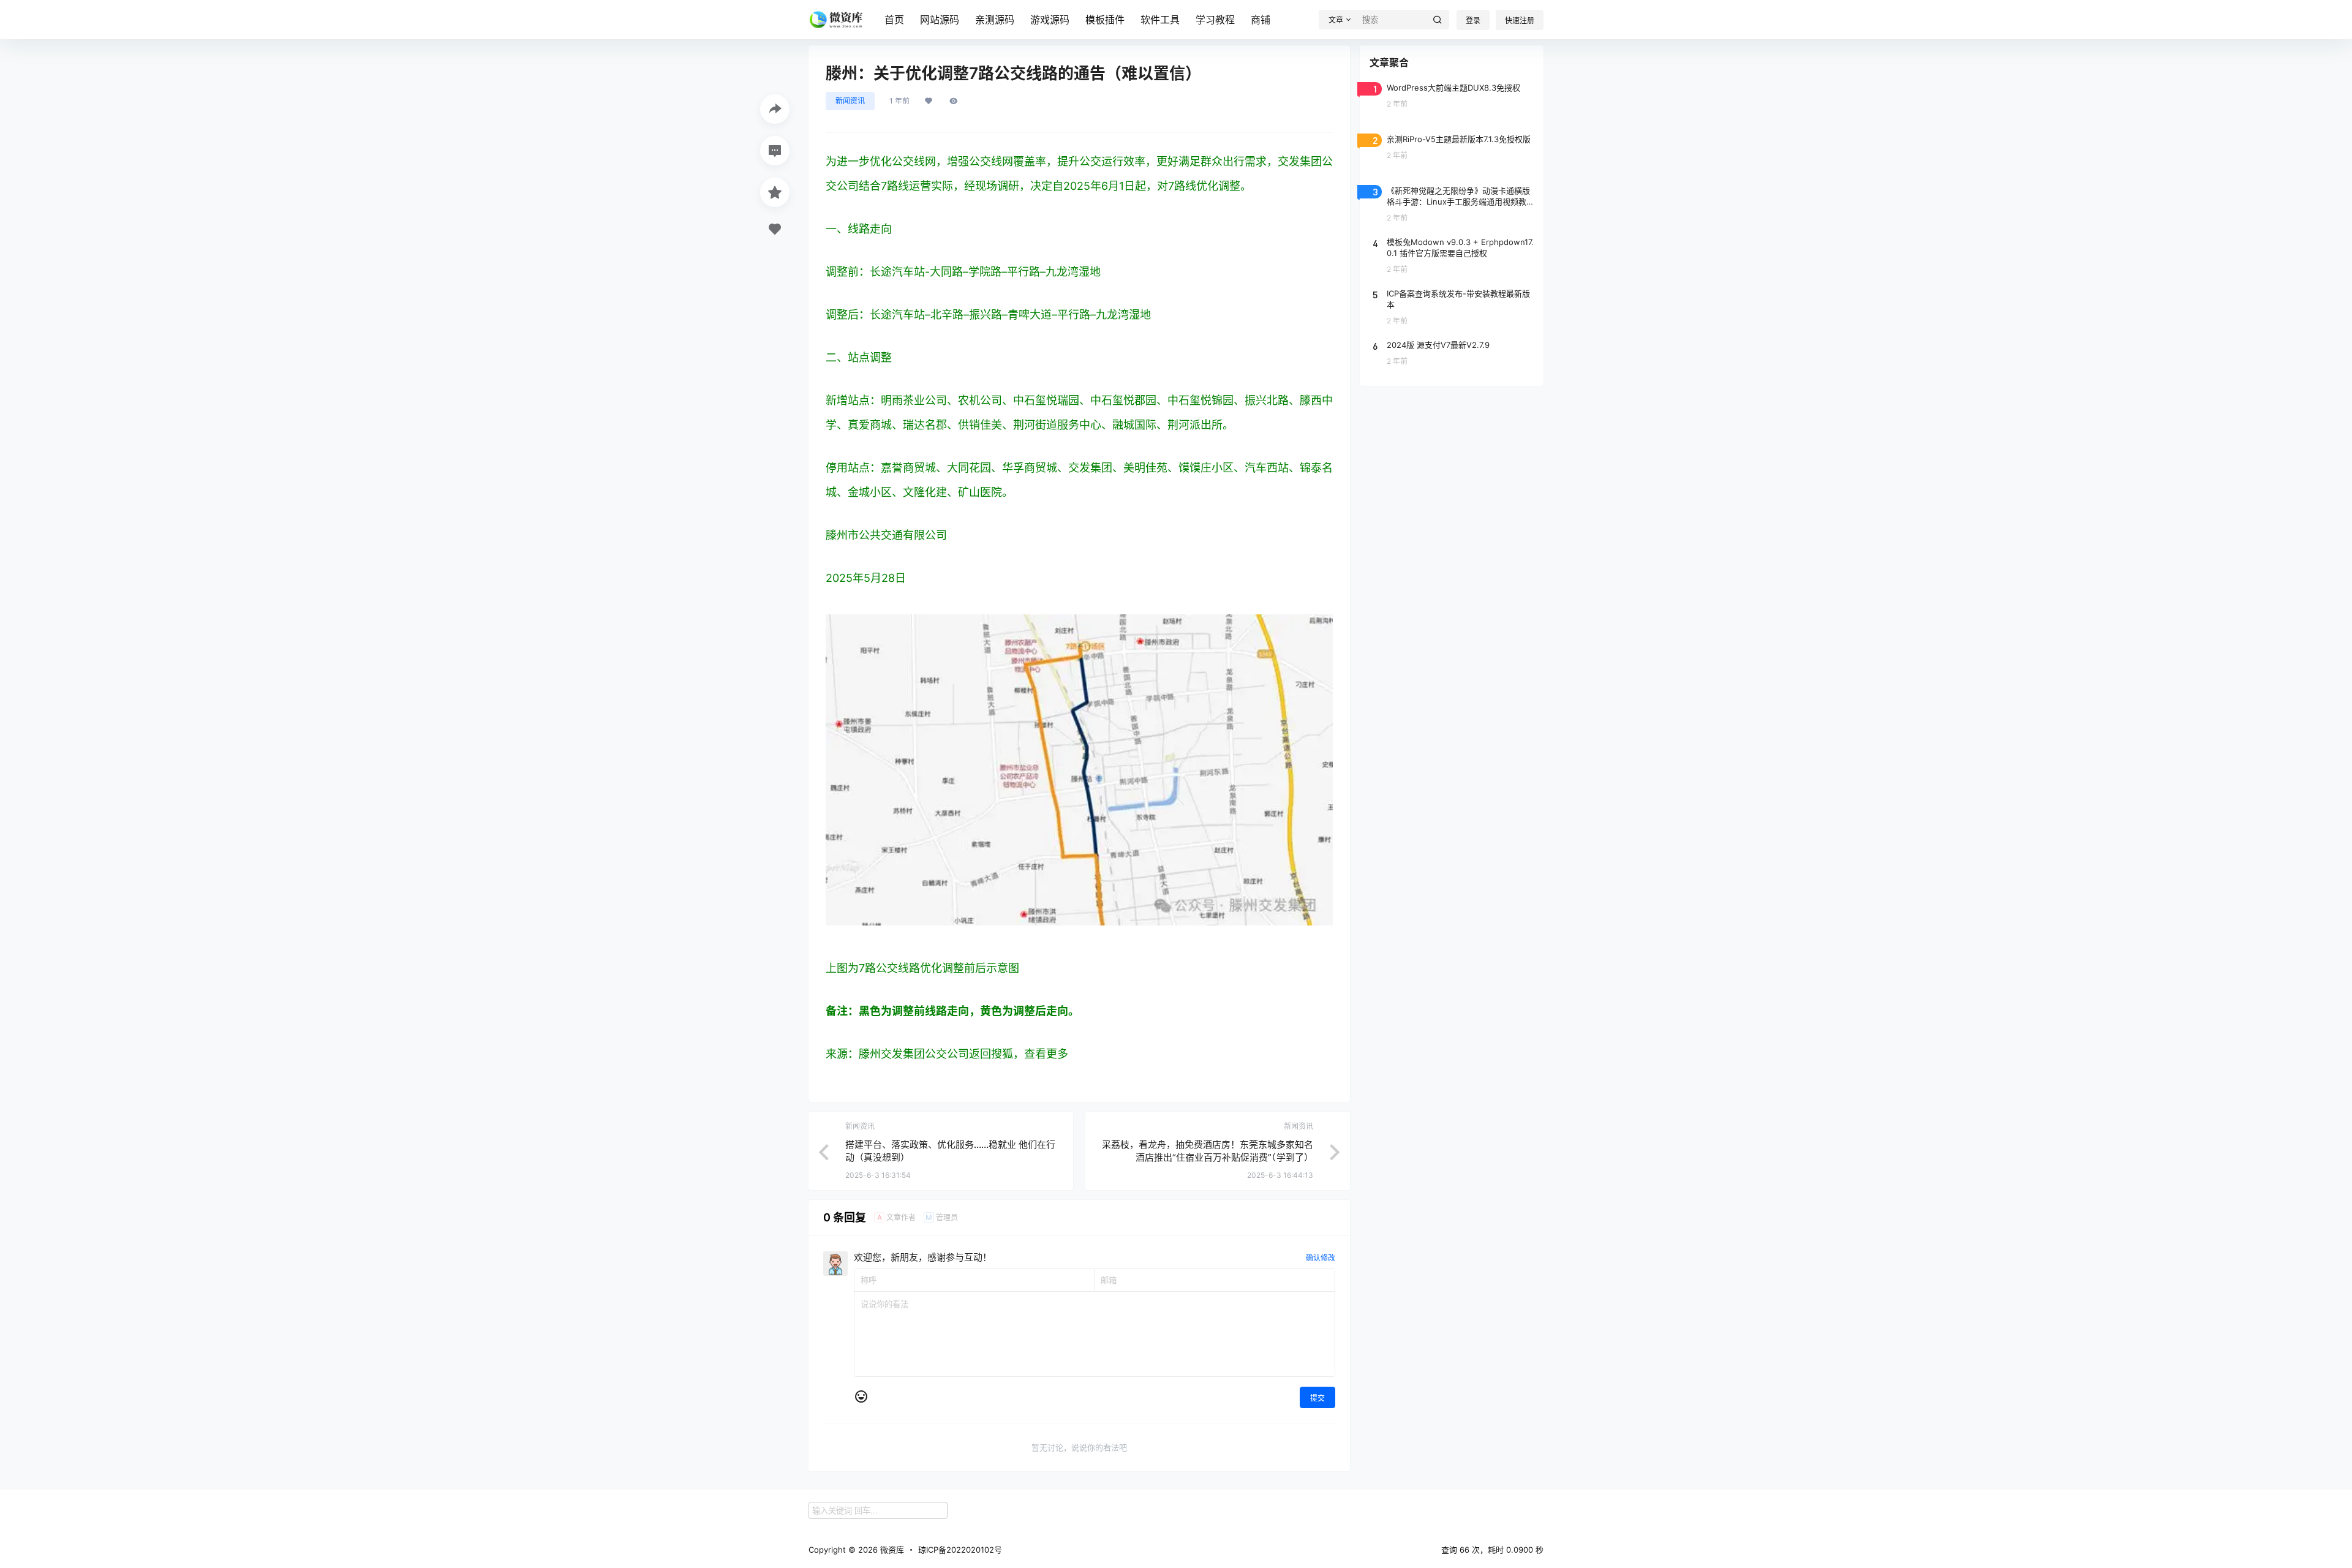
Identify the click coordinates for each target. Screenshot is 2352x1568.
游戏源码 (1050, 20)
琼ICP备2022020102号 (960, 1550)
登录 (1473, 21)
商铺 (1261, 20)
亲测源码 (995, 20)
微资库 (891, 1550)
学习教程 (1215, 20)
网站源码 (940, 20)
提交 (1317, 1398)
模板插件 (1105, 20)
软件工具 (1160, 20)
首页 (894, 20)
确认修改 (1321, 1258)
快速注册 (1520, 21)
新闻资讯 (850, 101)
